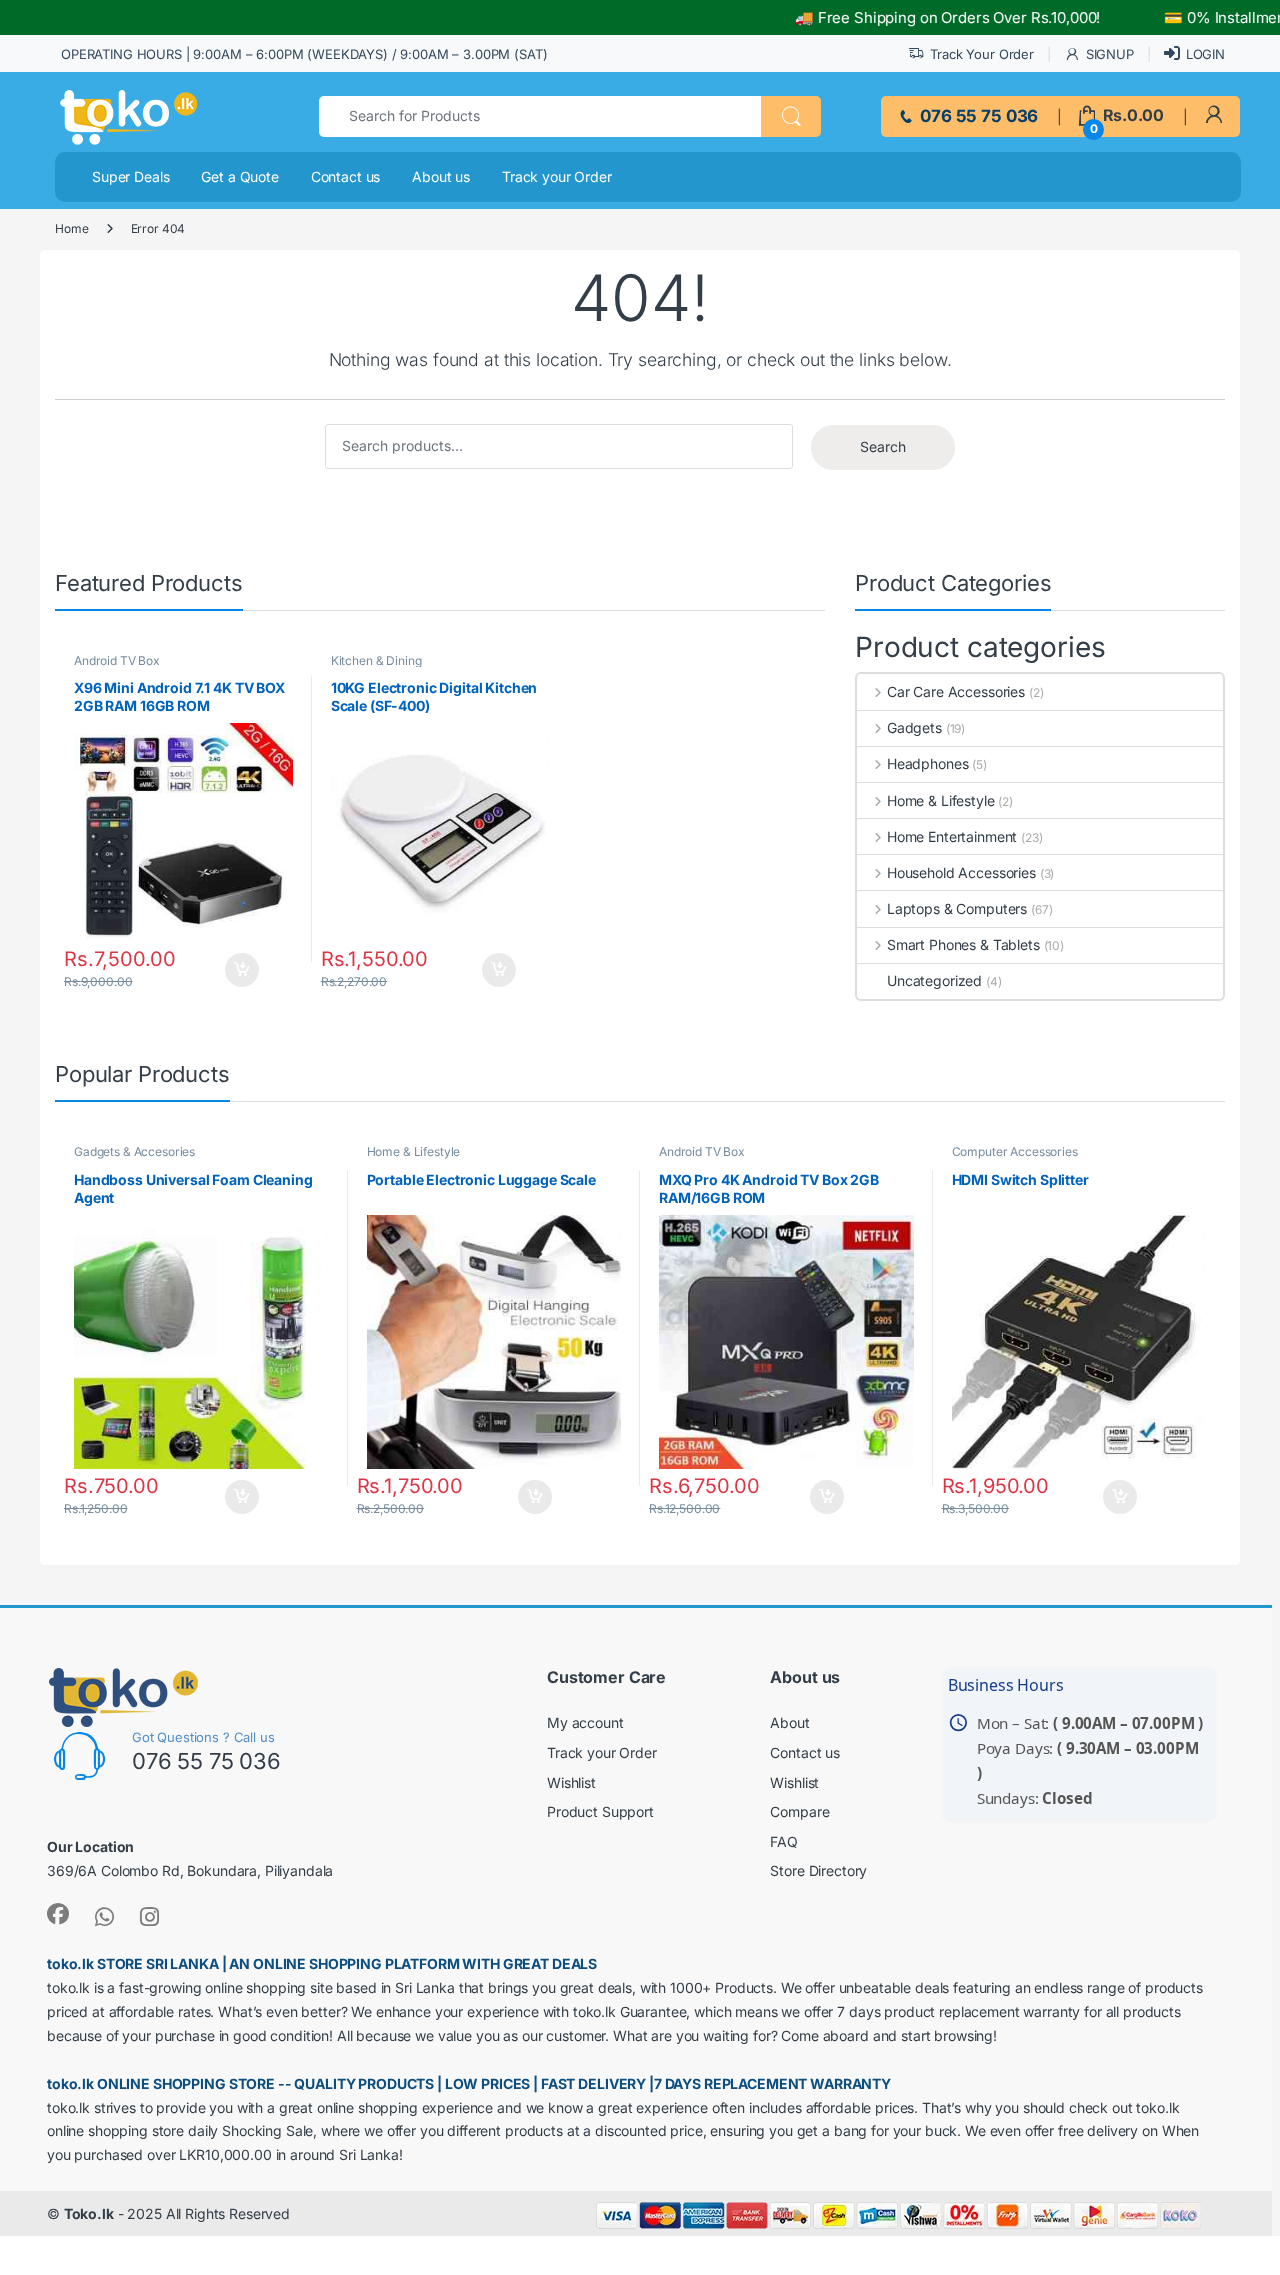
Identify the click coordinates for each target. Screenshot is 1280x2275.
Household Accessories (961, 872)
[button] (791, 116)
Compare (799, 1811)
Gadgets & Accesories (134, 1151)
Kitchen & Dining (376, 660)
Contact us (346, 176)
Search (883, 446)
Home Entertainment (952, 836)
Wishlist (571, 1782)
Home (71, 228)
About (789, 1722)
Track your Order (557, 176)
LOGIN (1205, 54)
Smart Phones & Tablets (963, 944)
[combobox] (540, 116)
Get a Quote (239, 176)
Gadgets (914, 727)
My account (585, 1722)
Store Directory (818, 1870)
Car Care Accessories (956, 691)
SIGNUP (1110, 54)
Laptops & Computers (957, 908)
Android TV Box (117, 660)
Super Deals (130, 176)
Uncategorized (934, 980)
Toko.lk (89, 2213)
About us (441, 176)
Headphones (927, 763)
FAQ (784, 1841)
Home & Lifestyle (941, 800)
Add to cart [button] (248, 970)
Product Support (600, 1811)
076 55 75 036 (977, 116)
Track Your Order (982, 54)
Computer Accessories (1015, 1151)
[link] (1213, 115)
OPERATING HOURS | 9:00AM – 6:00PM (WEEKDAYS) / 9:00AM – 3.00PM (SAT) (304, 54)
